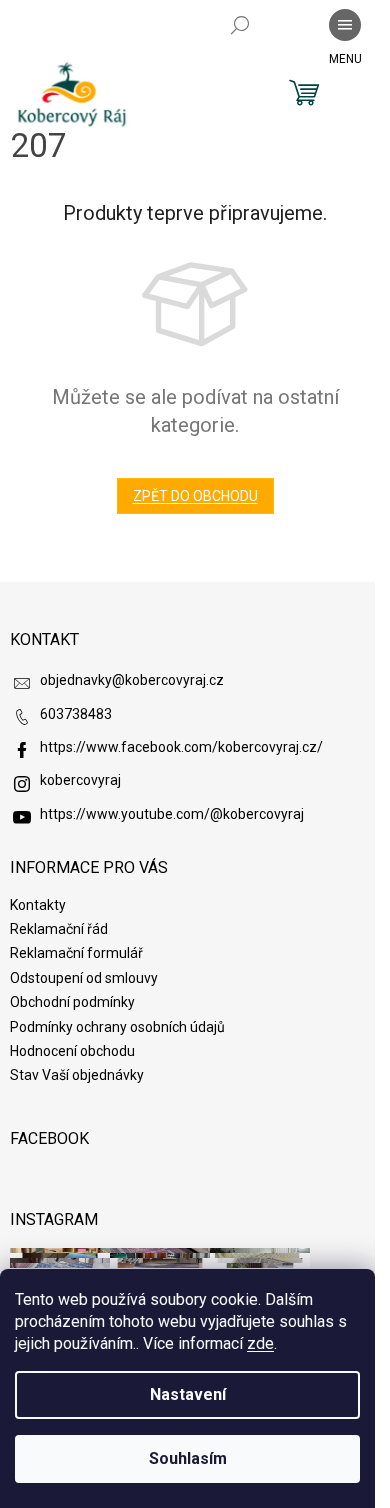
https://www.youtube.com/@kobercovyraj (172, 814)
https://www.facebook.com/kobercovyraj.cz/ (181, 747)
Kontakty (38, 905)
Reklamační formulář (76, 953)
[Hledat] (240, 25)
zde (260, 1343)
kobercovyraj (80, 780)
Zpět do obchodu (195, 496)
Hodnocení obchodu (72, 1051)
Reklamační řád (59, 929)
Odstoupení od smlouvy (84, 978)
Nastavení (188, 1394)
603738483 (76, 714)
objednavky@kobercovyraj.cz (132, 680)
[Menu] (345, 25)
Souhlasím (188, 1458)
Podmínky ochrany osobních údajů (117, 1027)
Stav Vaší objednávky (77, 1075)
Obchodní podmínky (72, 1002)
